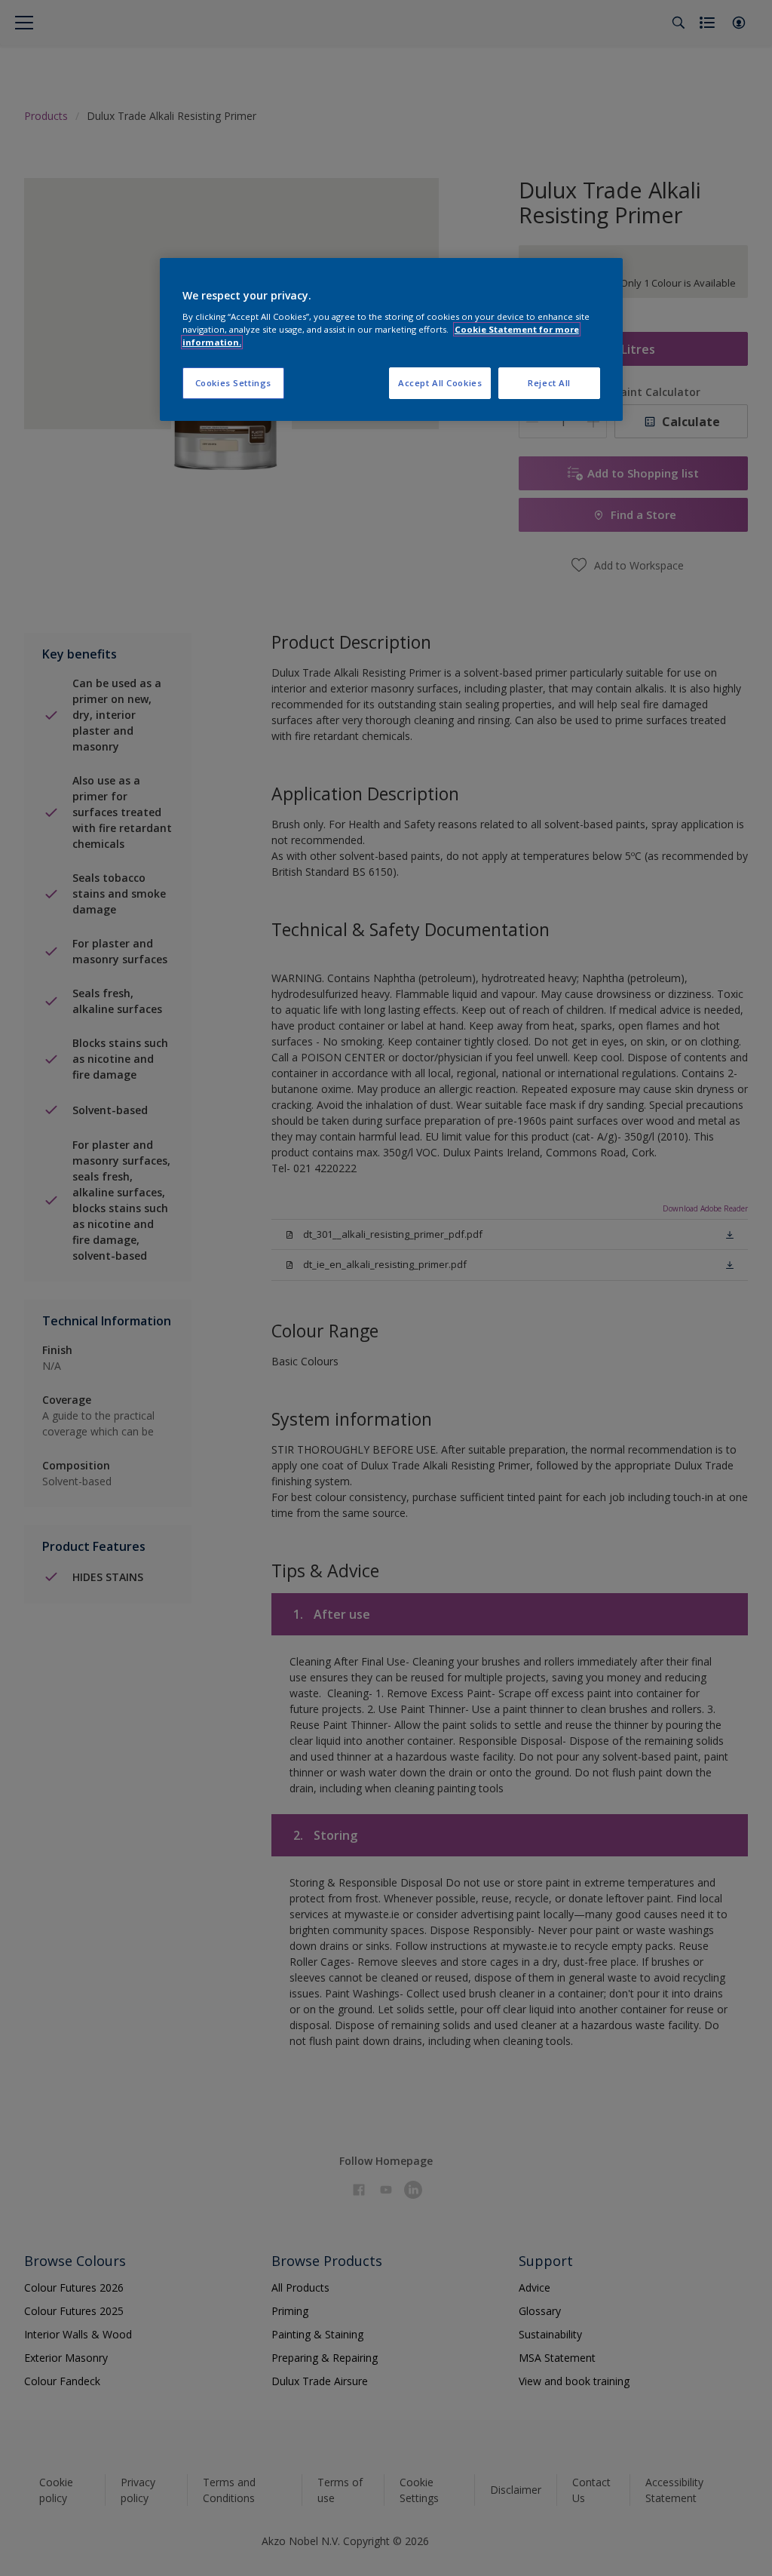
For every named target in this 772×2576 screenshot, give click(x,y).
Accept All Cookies (440, 383)
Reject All (549, 383)
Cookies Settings (233, 383)
